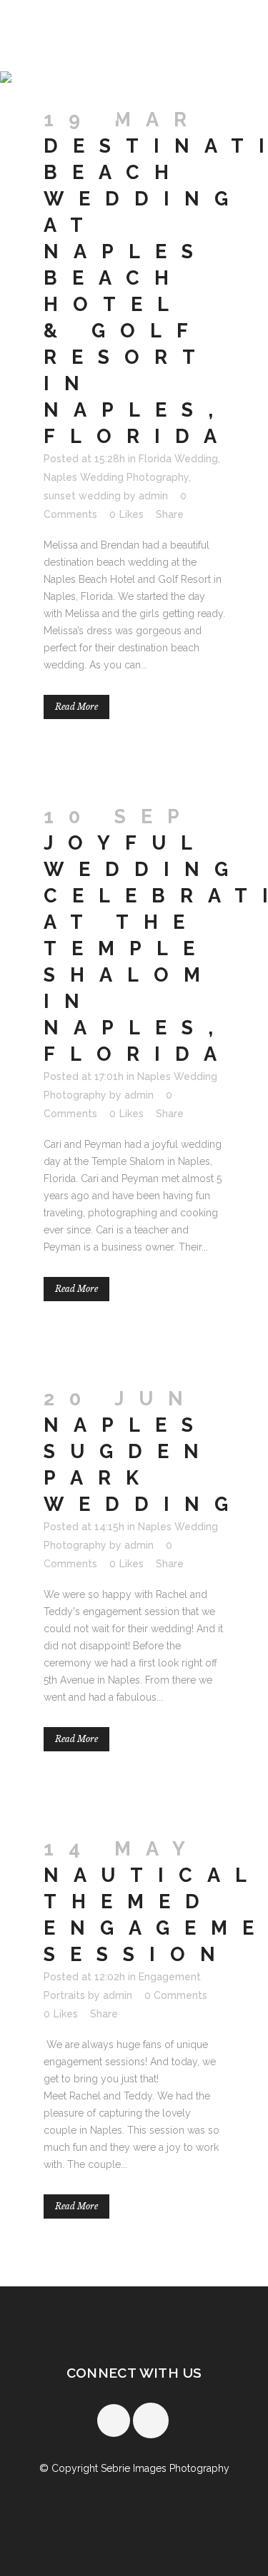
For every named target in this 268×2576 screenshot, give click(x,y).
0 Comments (176, 1995)
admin (153, 496)
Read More (76, 707)
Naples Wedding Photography (116, 477)
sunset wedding (82, 496)
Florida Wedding (178, 459)
